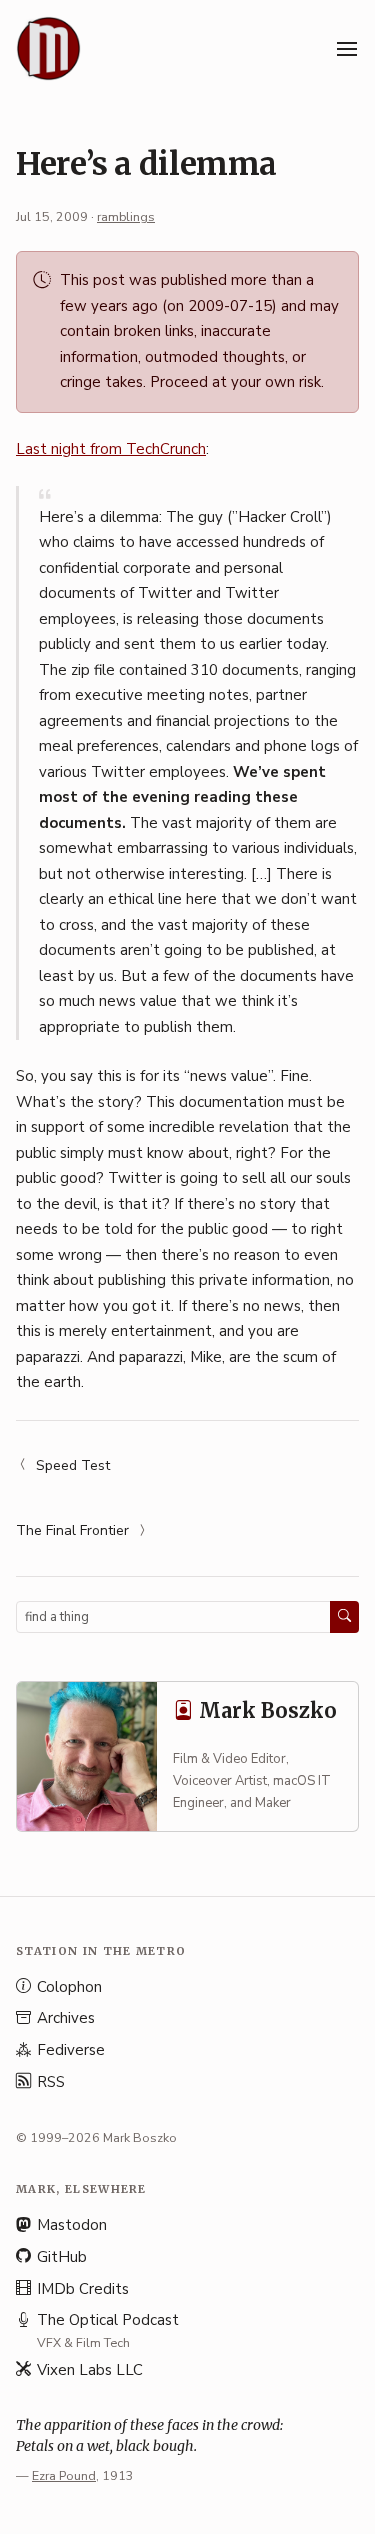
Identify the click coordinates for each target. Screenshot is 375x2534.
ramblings (126, 216)
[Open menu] (347, 49)
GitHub (62, 2257)
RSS (51, 2082)
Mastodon (72, 2225)
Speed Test (73, 1465)
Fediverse (71, 2050)
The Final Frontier (72, 1530)
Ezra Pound (64, 2475)
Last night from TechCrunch (111, 449)
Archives (66, 2018)
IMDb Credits (83, 2289)
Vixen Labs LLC (90, 2370)
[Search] (344, 1617)
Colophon (69, 1987)
